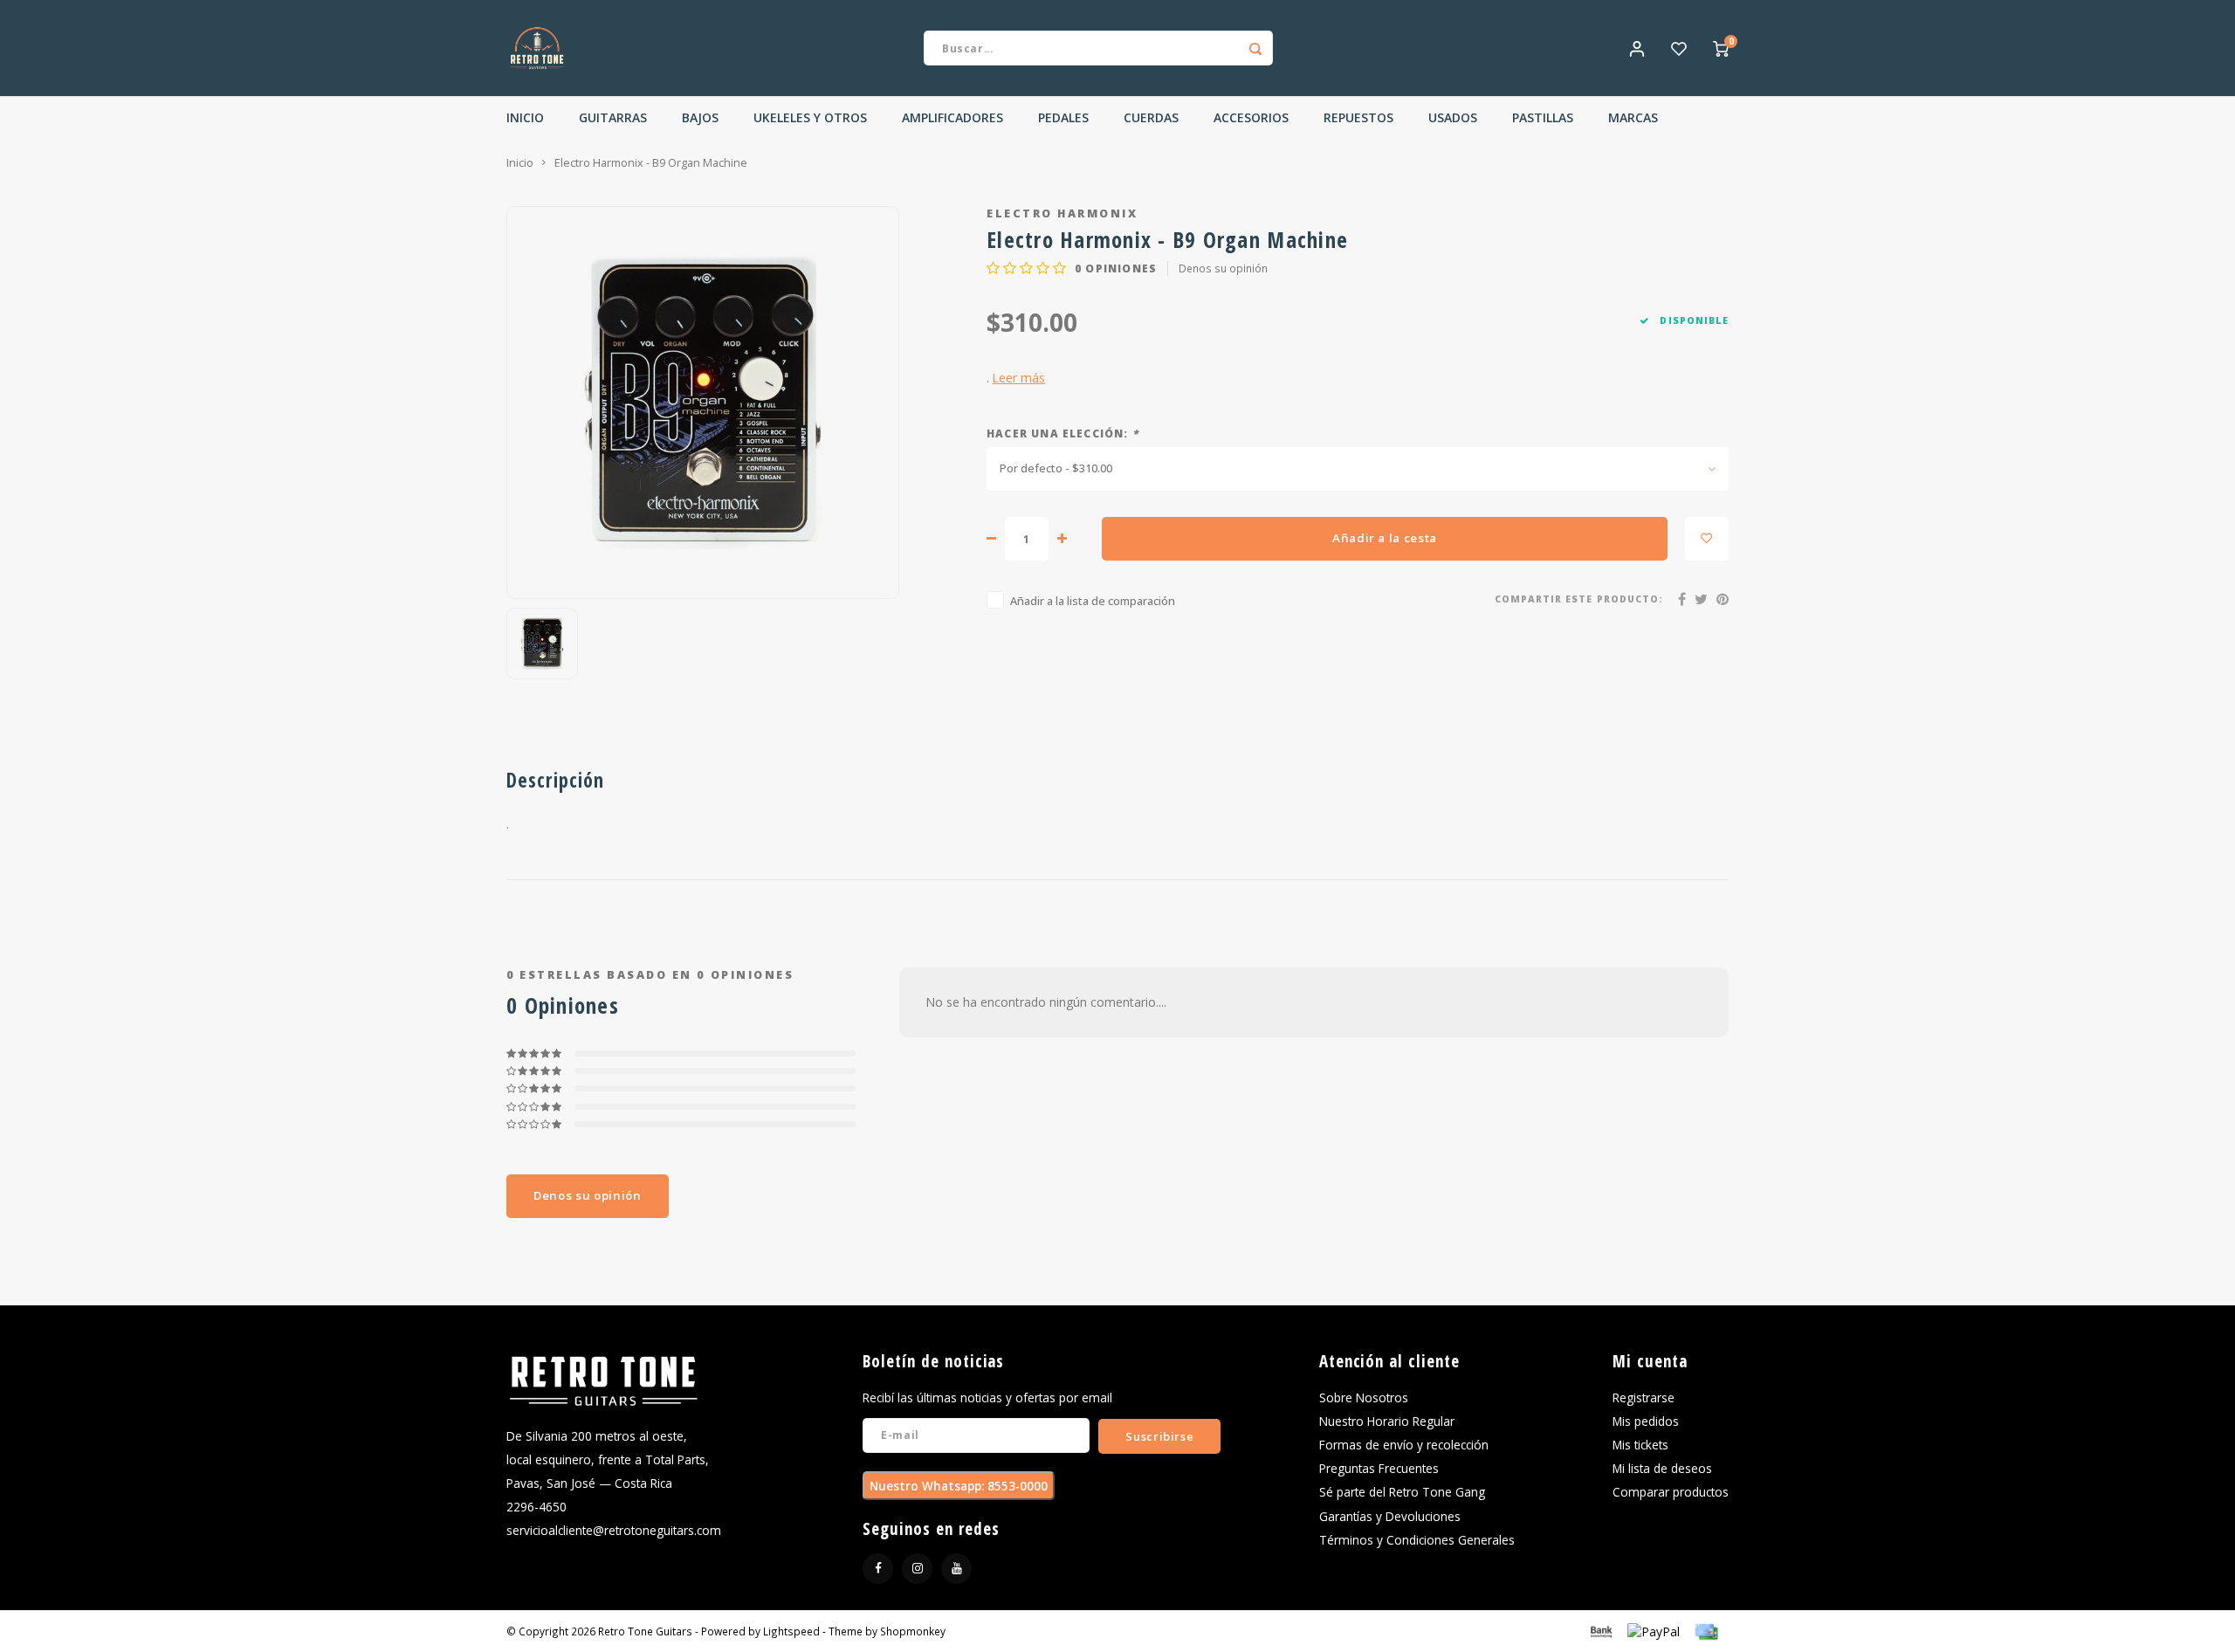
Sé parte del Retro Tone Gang (1402, 1492)
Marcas (1633, 117)
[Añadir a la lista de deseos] (1707, 539)
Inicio (525, 117)
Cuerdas (1151, 117)
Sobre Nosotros (1364, 1397)
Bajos (700, 117)
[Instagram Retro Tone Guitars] (917, 1569)
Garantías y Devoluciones (1390, 1516)
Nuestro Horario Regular (1387, 1421)
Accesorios (1251, 117)
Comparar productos (1671, 1492)
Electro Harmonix (1062, 213)
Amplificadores (952, 117)
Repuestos (1358, 117)
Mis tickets (1640, 1445)
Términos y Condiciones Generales (1417, 1540)
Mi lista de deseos (1662, 1468)
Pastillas (1543, 117)
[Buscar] (1255, 48)
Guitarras (613, 117)
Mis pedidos (1646, 1421)
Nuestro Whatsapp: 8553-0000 (959, 1486)
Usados (1453, 117)
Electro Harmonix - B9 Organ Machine (651, 163)
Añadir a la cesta (1385, 538)
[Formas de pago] (1600, 1630)
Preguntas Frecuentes (1379, 1468)
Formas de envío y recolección (1404, 1445)
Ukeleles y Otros (810, 117)
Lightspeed (791, 1631)
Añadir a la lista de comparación (1093, 601)
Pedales (1063, 117)
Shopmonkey (913, 1631)
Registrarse (1644, 1397)
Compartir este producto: (1579, 599)
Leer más (1019, 378)
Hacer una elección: (1062, 433)
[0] (1721, 48)
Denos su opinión (1223, 268)
